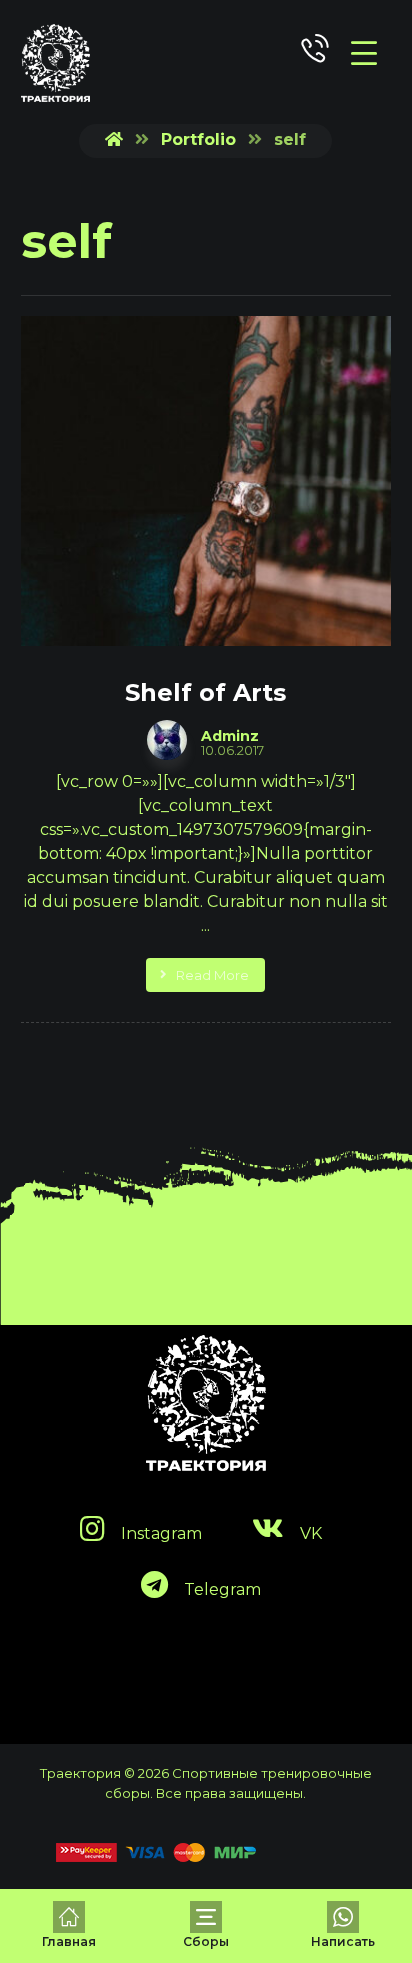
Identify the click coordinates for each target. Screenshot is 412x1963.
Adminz (230, 736)
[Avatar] (167, 740)
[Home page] (114, 139)
